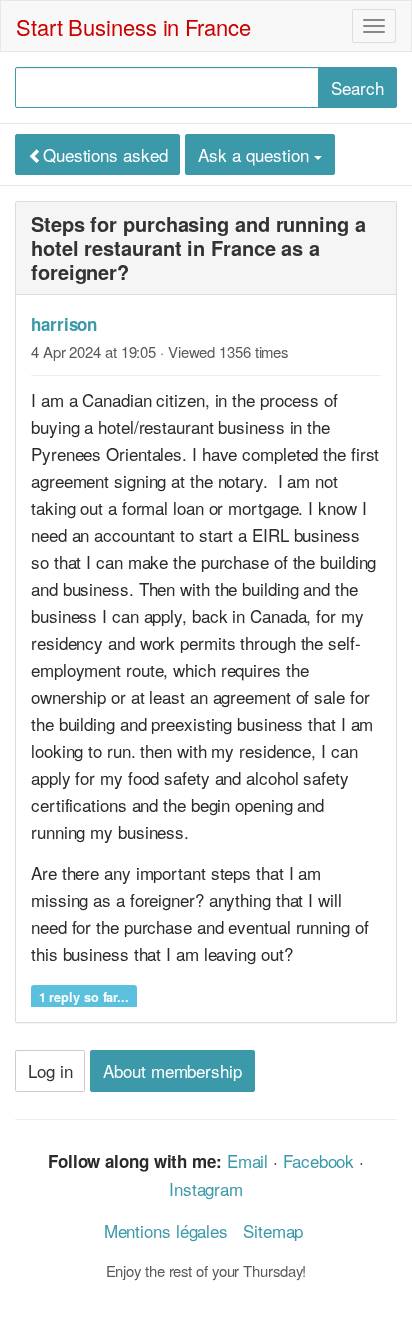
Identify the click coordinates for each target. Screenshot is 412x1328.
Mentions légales (166, 1230)
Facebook (318, 1160)
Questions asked (105, 154)
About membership (172, 1070)
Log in (50, 1070)
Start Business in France (133, 26)
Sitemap (273, 1230)
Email (248, 1160)
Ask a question (256, 154)
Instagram (206, 1188)
